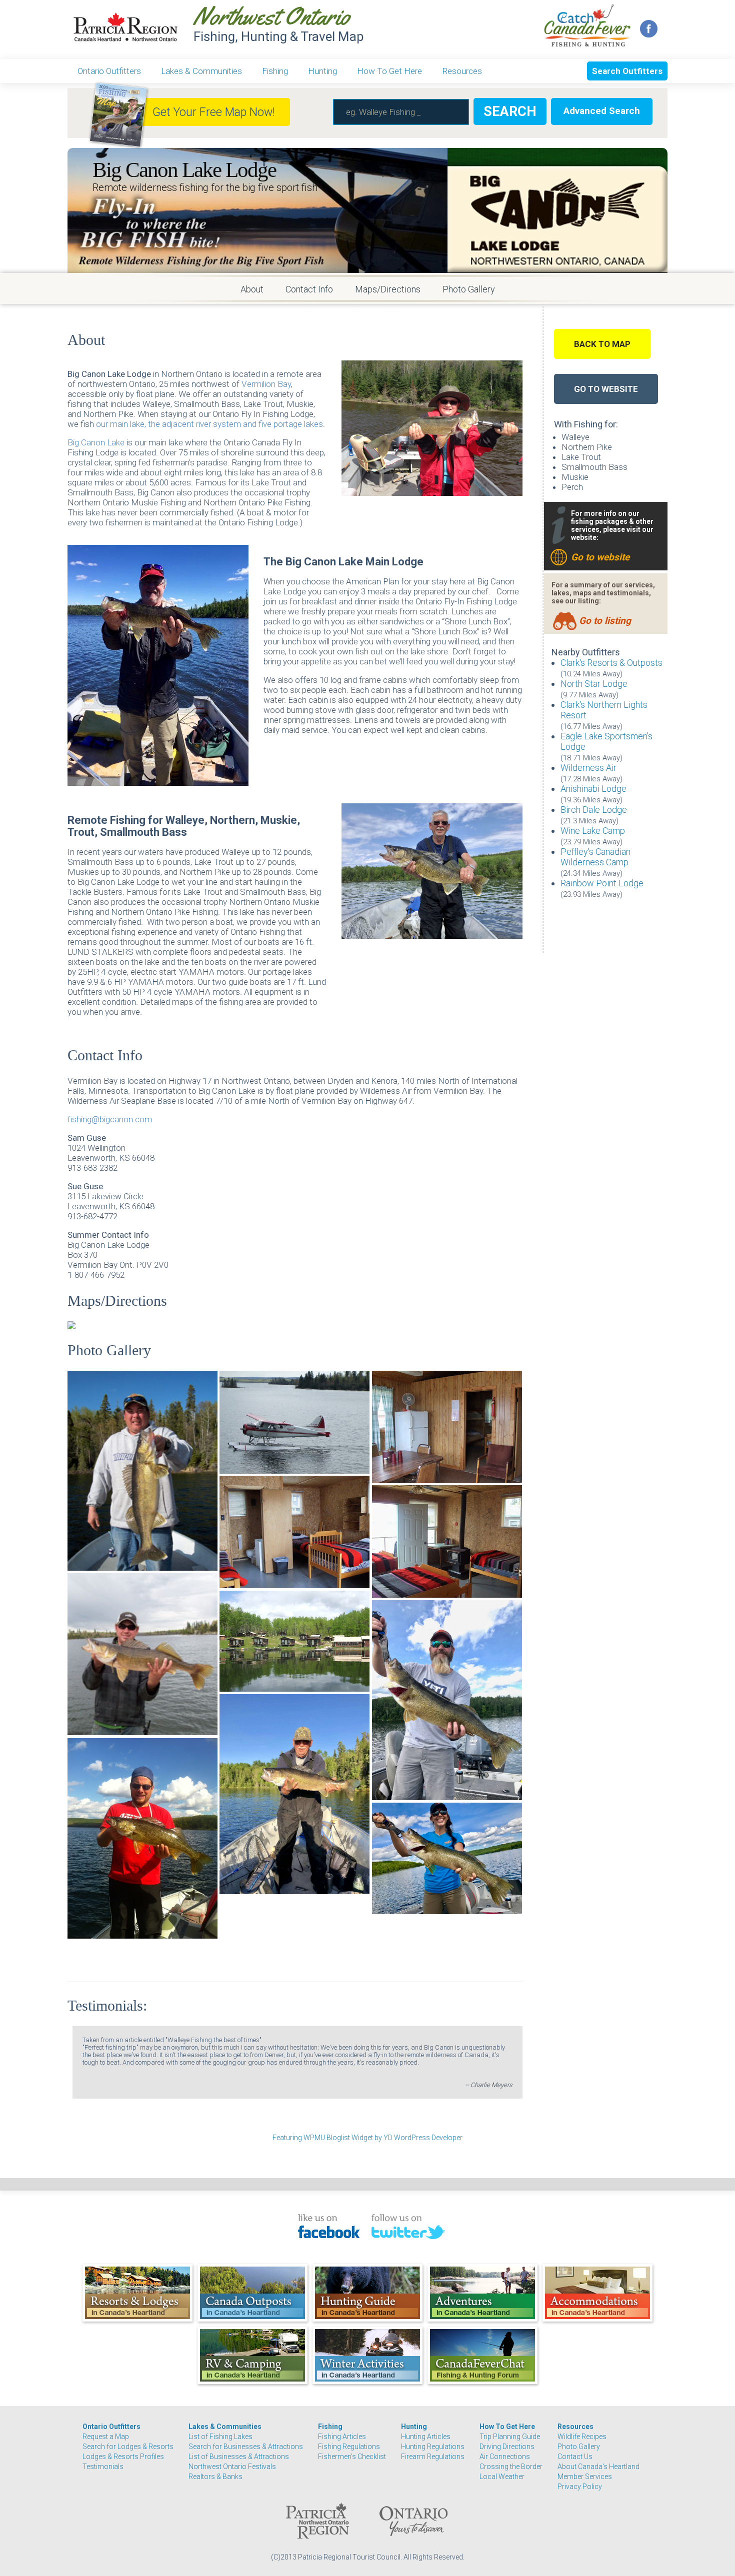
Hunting (322, 71)
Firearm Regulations (433, 2457)
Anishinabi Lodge (593, 789)
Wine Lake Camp (593, 831)
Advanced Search (602, 111)
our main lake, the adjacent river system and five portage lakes (209, 424)
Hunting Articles (426, 2437)
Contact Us (575, 2457)
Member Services (585, 2477)
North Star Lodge (594, 684)
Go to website (600, 557)
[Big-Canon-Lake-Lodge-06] (447, 1858)
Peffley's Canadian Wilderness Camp (595, 857)
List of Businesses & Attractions (239, 2457)
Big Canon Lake (96, 442)
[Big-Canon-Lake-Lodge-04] (294, 1794)
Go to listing (605, 621)
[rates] (294, 1422)
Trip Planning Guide (510, 2437)
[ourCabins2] (294, 1532)
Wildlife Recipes (582, 2437)
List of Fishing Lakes (220, 2437)
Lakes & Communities (201, 71)
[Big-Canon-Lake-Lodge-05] (142, 1839)
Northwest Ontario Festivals (232, 2467)
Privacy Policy (580, 2487)
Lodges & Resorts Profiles (123, 2457)
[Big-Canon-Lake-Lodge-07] (447, 1700)
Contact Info (309, 289)
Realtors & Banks (215, 2477)
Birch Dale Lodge (594, 810)
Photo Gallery (469, 289)
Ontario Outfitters (109, 71)
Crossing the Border (511, 2467)
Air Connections (505, 2457)
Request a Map (106, 2437)
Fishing (275, 71)
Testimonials (103, 2467)
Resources (462, 71)
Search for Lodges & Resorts (128, 2447)
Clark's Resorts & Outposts (611, 663)
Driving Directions (507, 2447)
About (252, 289)
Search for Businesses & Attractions (246, 2447)
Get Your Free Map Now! (214, 112)
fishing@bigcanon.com (110, 1119)
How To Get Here (389, 71)
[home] (142, 1654)
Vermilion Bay (266, 384)
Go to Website (606, 389)
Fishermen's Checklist (352, 2457)
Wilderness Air (588, 768)
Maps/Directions (388, 289)
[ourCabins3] (447, 1427)
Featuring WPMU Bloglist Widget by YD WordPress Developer (367, 2138)
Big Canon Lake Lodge (184, 170)
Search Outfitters (627, 71)
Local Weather (502, 2477)
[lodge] (294, 1641)
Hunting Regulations (433, 2447)
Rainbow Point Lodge (602, 883)
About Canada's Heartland (598, 2467)
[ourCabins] (447, 1541)
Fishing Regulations (349, 2447)
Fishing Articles (342, 2437)
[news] (142, 1471)
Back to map (602, 344)
